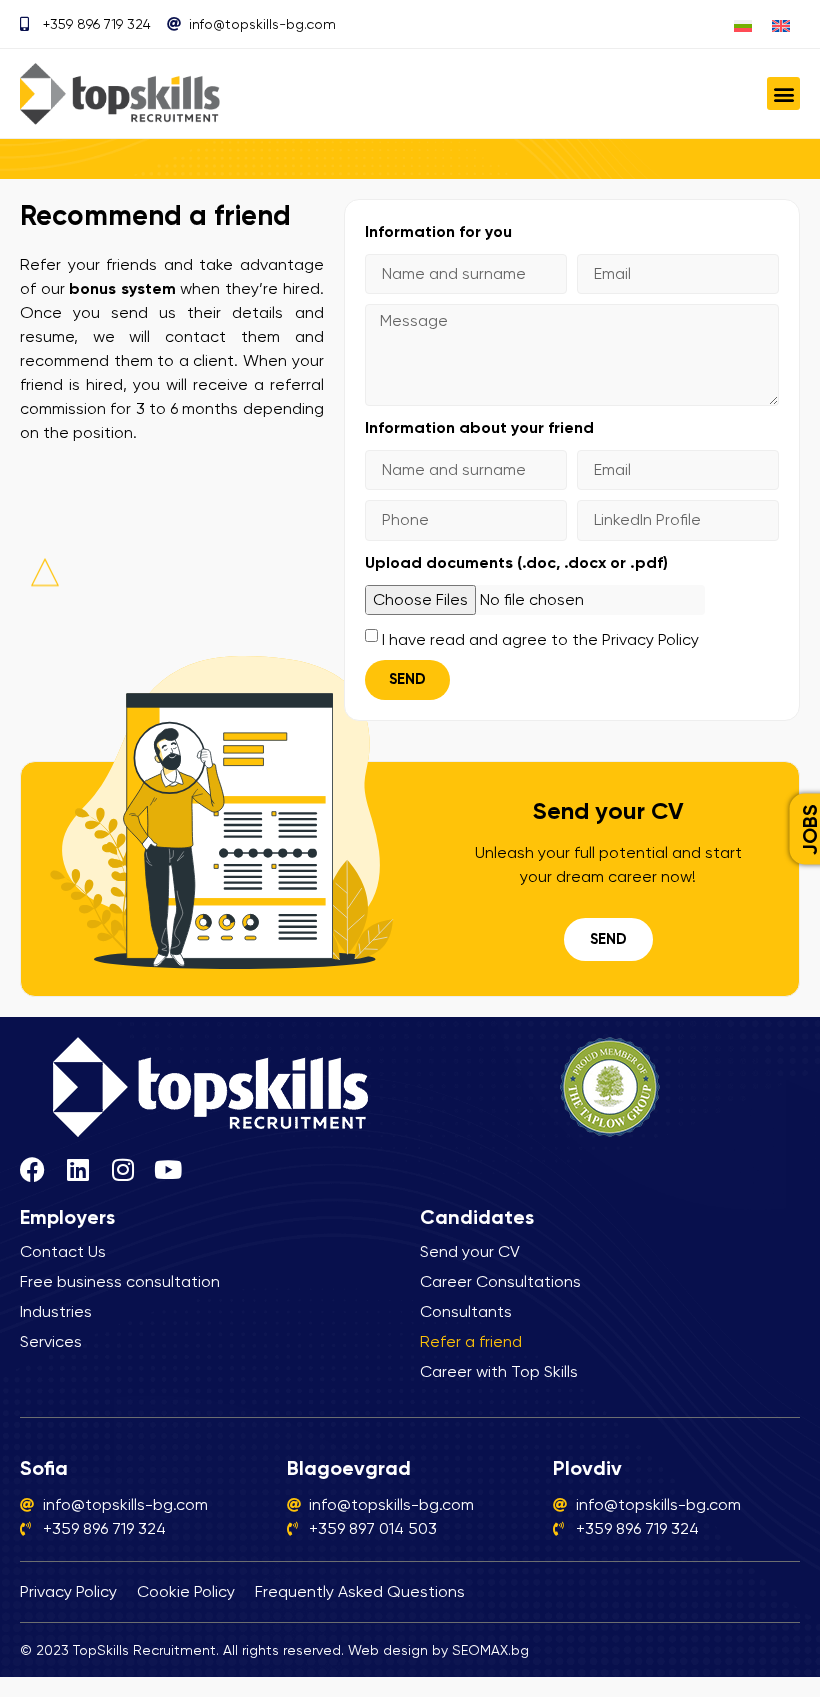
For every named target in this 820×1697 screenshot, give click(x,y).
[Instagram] (122, 1169)
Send (608, 939)
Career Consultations (500, 1281)
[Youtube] (167, 1169)
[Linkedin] (77, 1169)
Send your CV (470, 1251)
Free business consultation (120, 1281)
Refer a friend (471, 1341)
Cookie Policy (186, 1591)
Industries (56, 1311)
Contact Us (63, 1251)
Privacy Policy (68, 1591)
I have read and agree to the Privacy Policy (540, 639)
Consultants (466, 1311)
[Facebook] (32, 1169)
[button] (783, 93)
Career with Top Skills (499, 1371)
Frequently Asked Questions (360, 1591)
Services (51, 1341)
